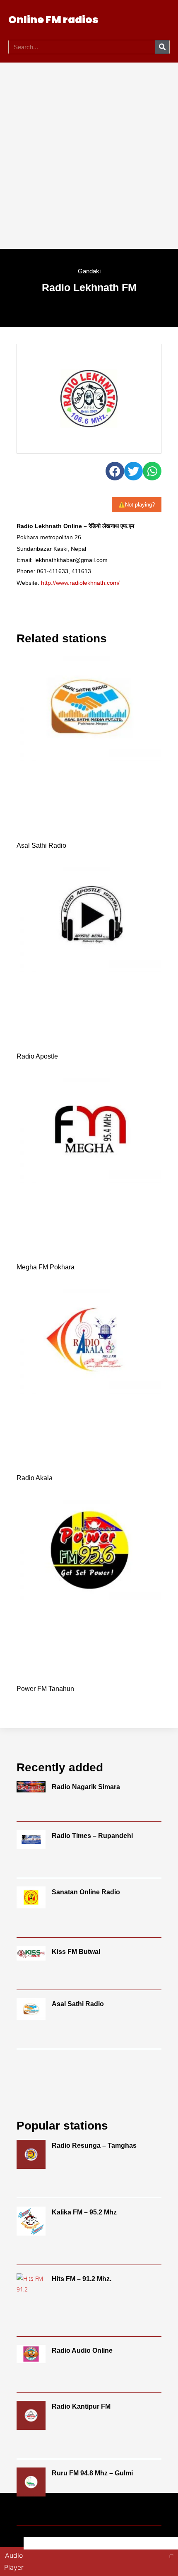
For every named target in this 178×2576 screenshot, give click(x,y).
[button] (144, 20)
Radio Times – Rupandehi (92, 1836)
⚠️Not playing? (137, 505)
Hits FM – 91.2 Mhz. (82, 2279)
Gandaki (89, 271)
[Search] (162, 47)
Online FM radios (53, 20)
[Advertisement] (89, 156)
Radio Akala (35, 1478)
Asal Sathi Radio (41, 845)
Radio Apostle (37, 1056)
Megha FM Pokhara (46, 1267)
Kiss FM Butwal (76, 1952)
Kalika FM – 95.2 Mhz (84, 2212)
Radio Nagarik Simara (86, 1787)
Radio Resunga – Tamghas (94, 2145)
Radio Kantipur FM (81, 2406)
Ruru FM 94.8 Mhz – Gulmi (92, 2473)
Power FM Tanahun (45, 1689)
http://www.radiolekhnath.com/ (80, 583)
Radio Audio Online (82, 2350)
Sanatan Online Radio (86, 1892)
